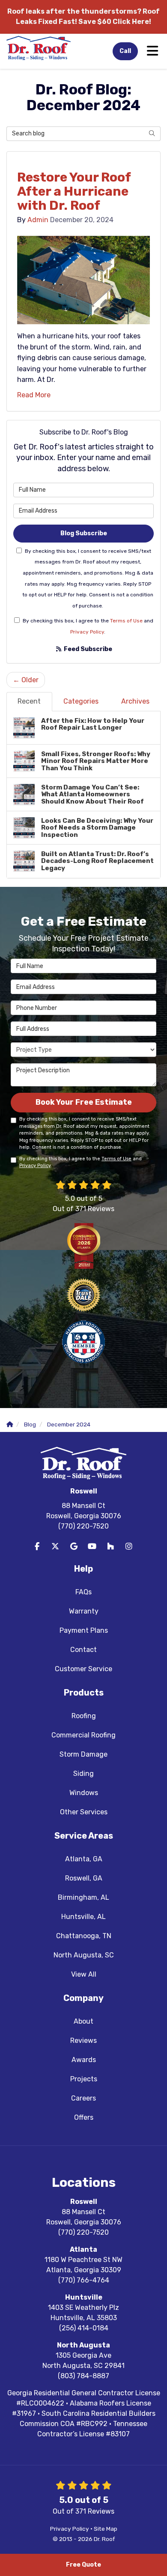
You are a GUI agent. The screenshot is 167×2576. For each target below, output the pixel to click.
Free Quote (83, 2565)
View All (84, 1974)
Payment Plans (84, 1630)
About (83, 2021)
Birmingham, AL (83, 1897)
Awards (84, 2060)
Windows (84, 1793)
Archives (135, 701)
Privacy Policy (87, 632)
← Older (26, 680)
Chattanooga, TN (84, 1936)
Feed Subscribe (87, 649)
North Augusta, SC (84, 1955)
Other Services (84, 1812)
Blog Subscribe (84, 533)
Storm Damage (83, 1754)
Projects (84, 2079)
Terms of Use (126, 621)
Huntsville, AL (83, 1917)
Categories (81, 701)
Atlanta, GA (84, 1859)
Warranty (84, 1611)
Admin (38, 220)
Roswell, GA (84, 1878)
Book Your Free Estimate (84, 1102)
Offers (84, 2117)
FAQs (83, 1592)
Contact (83, 1650)
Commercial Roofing (83, 1735)
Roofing (84, 1716)
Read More (34, 395)
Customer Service (83, 1669)
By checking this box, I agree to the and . (88, 626)
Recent (29, 701)
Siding (83, 1774)
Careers (83, 2098)
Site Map (106, 2529)
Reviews (83, 2041)
